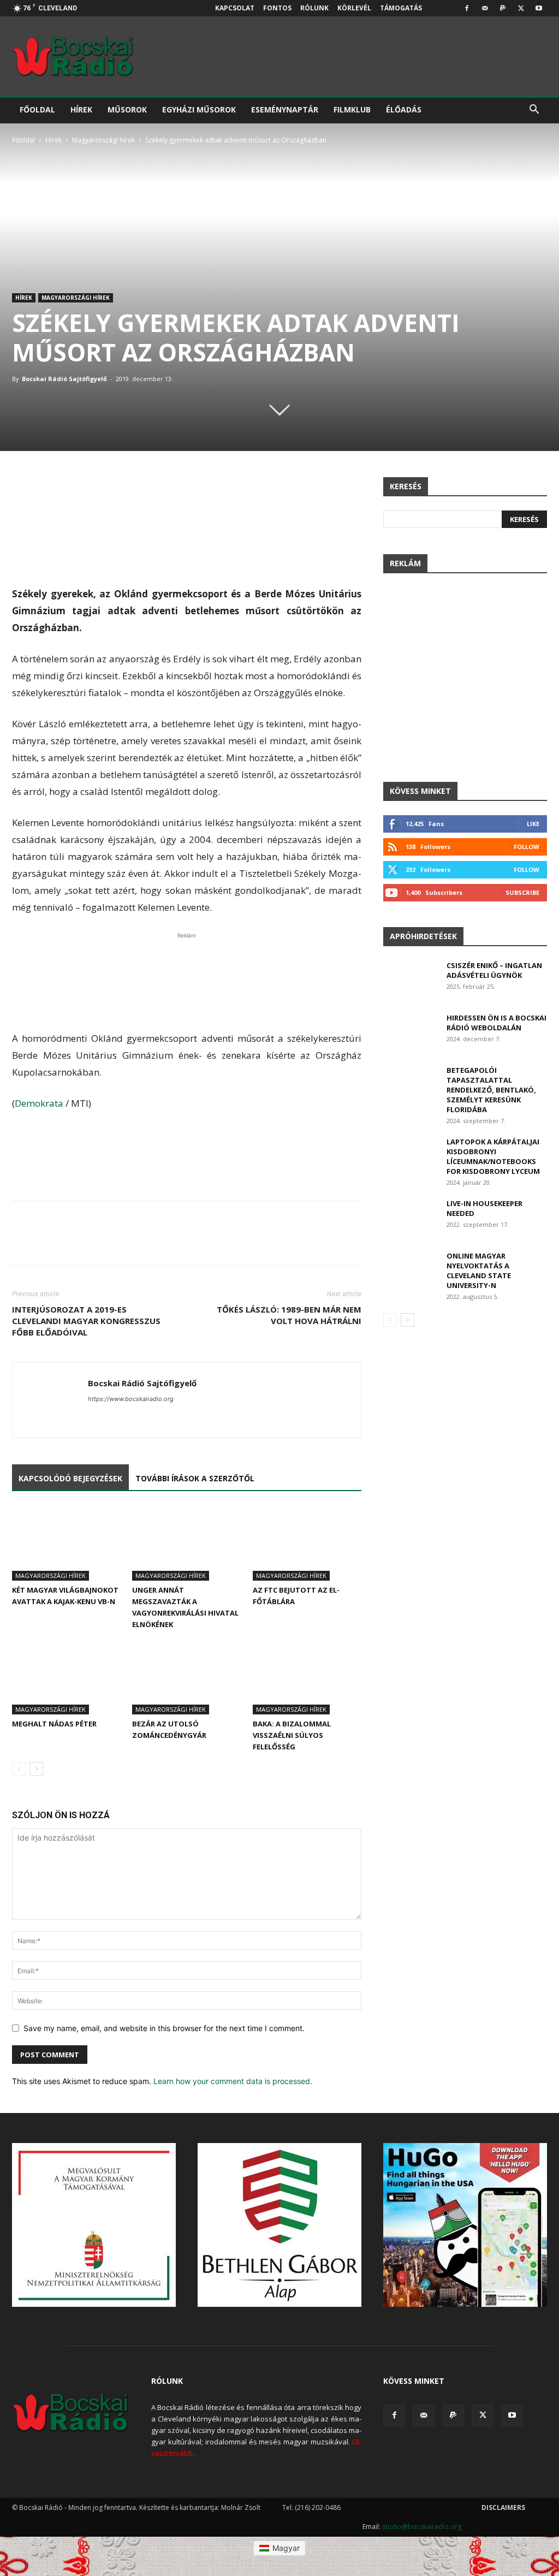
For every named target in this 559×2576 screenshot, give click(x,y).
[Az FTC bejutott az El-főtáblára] (307, 1543)
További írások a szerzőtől (195, 1478)
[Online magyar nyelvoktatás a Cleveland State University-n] (410, 1270)
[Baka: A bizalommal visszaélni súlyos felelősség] (307, 1677)
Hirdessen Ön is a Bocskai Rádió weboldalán (496, 1023)
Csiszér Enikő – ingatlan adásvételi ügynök (494, 970)
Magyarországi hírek (103, 140)
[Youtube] (539, 8)
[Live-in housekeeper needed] (410, 1217)
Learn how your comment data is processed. (233, 2081)
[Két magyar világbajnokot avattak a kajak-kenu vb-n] (66, 1543)
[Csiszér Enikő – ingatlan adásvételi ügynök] (411, 980)
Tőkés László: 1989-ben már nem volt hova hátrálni (289, 1315)
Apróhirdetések (423, 936)
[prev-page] (19, 1769)
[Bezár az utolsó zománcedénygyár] (186, 1677)
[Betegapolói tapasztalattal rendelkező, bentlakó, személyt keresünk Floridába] (410, 1084)
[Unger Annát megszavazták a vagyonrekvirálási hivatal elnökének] (186, 1543)
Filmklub (352, 109)
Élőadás (404, 109)
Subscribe (522, 892)
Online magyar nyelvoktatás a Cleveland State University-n (479, 1271)
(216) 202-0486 (318, 2507)
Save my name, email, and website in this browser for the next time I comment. (164, 2028)
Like (533, 824)
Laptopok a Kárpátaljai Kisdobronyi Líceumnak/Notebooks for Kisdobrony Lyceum (493, 1156)
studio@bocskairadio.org (422, 2527)
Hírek (81, 109)
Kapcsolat (235, 8)
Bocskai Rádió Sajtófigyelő (64, 379)
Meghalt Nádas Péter (54, 1724)
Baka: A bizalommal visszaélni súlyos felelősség (292, 1735)
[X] (521, 8)
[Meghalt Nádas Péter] (66, 1677)
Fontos (277, 8)
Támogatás (401, 8)
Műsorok (127, 109)
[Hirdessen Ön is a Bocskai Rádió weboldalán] (411, 1032)
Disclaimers (503, 2507)
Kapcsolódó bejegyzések (70, 1478)
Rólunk (314, 8)
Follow (527, 847)
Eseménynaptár (285, 109)
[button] (534, 111)
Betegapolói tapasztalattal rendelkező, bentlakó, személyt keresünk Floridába (491, 1090)
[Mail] (485, 8)
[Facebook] (467, 8)
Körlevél (354, 8)
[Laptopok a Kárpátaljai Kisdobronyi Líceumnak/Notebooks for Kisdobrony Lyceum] (410, 1156)
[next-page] (36, 1769)
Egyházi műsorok (199, 109)
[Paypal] (503, 8)
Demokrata (39, 1103)
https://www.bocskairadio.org (131, 1399)
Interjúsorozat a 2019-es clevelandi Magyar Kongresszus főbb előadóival (86, 1321)
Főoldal (37, 109)
